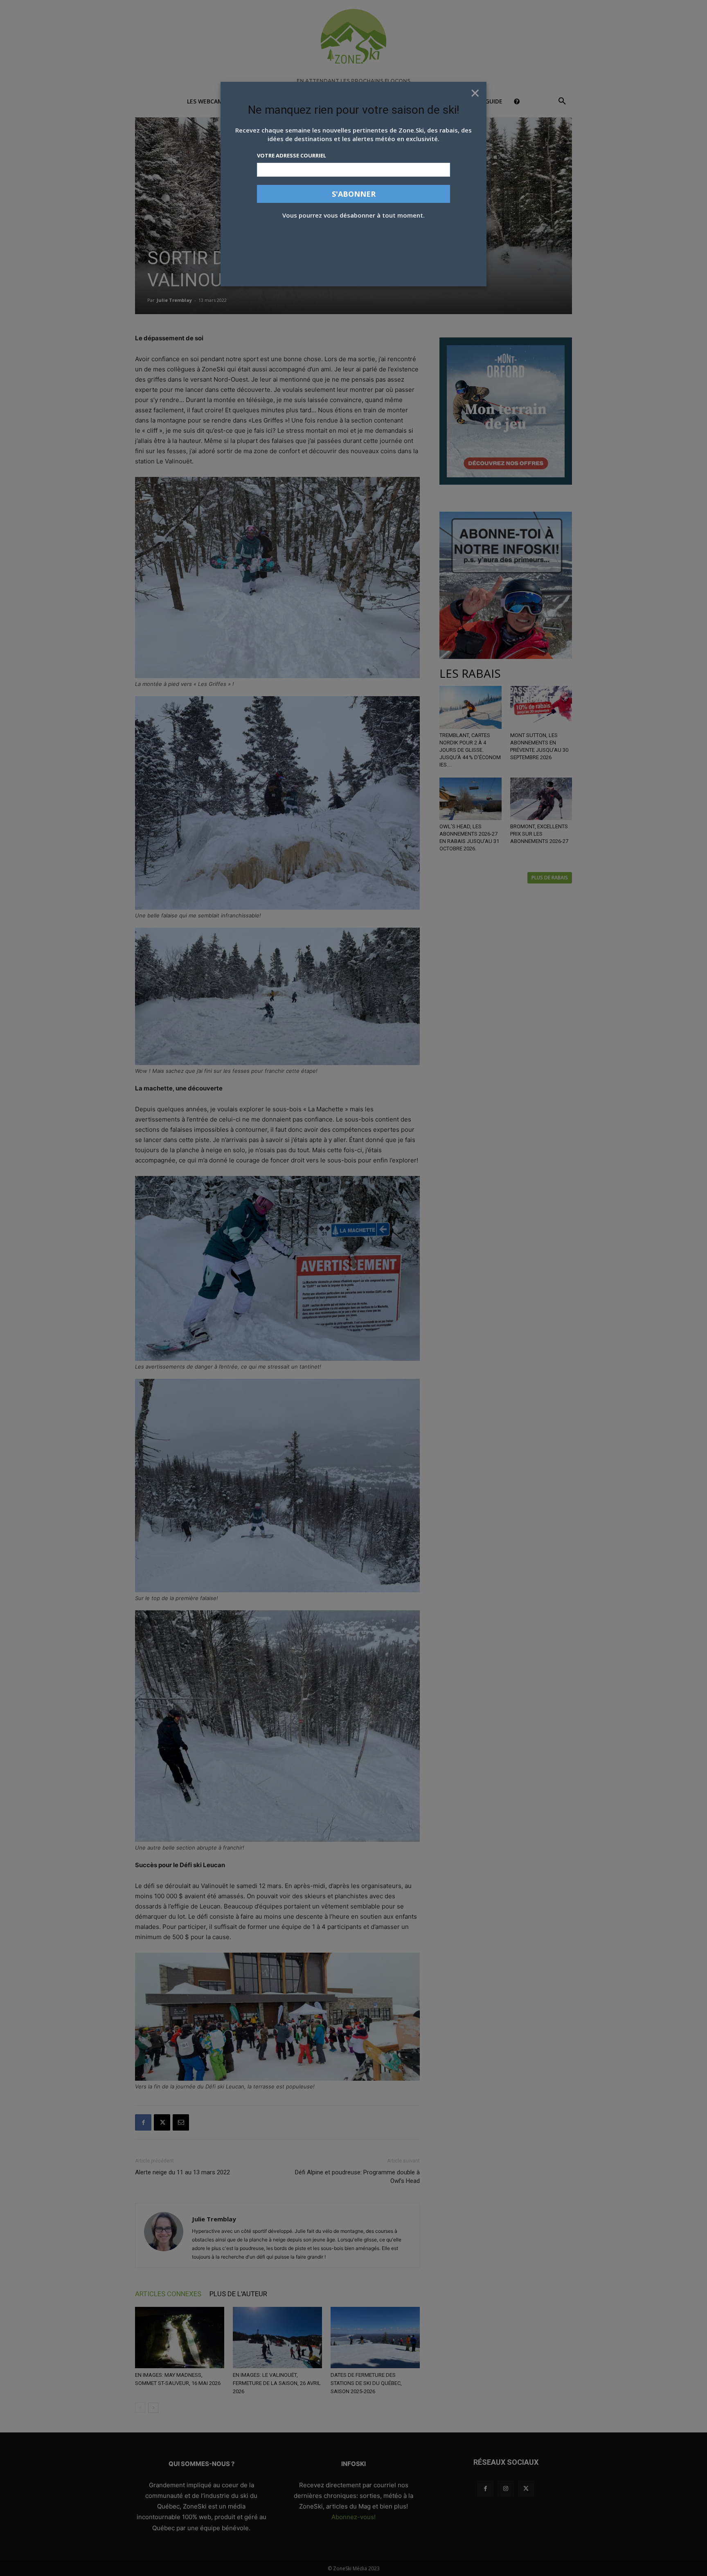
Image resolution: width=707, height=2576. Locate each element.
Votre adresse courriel (292, 155)
